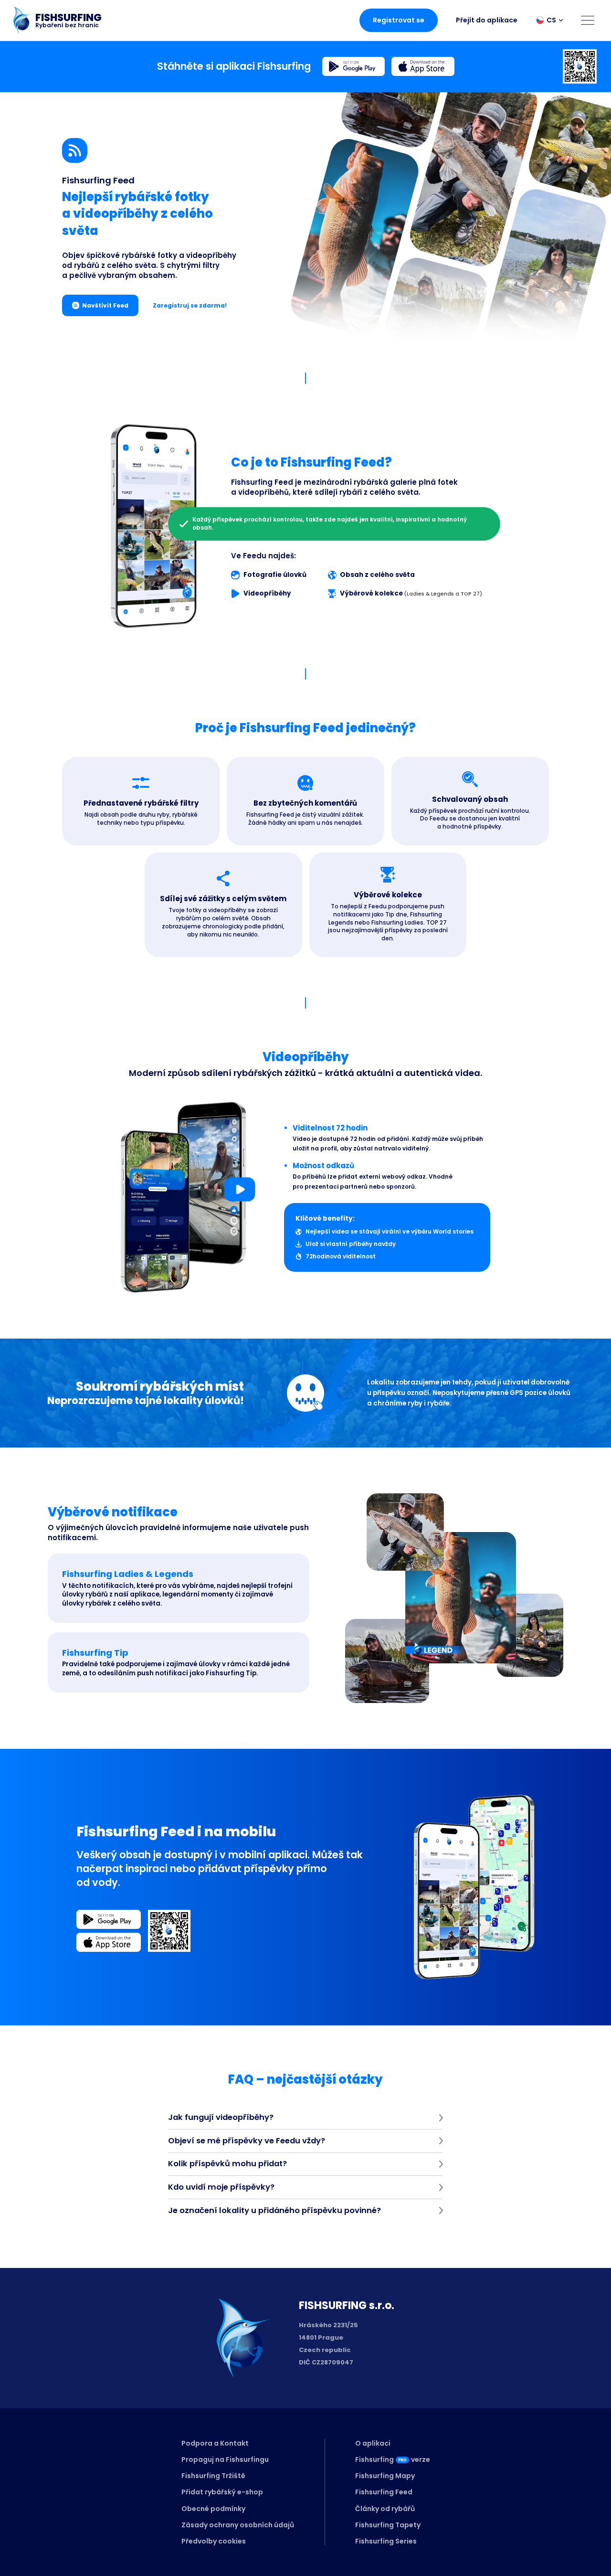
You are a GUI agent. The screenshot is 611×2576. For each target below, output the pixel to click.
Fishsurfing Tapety (388, 2525)
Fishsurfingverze (393, 2459)
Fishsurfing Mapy (385, 2476)
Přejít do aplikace (487, 20)
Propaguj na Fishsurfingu (225, 2459)
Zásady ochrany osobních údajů (238, 2525)
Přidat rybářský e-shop (222, 2492)
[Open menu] (588, 20)
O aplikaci (373, 2443)
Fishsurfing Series (386, 2541)
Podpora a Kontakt (215, 2443)
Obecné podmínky (213, 2509)
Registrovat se (399, 20)
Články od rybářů (385, 2509)
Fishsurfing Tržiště (213, 2476)
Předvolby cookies (214, 2541)
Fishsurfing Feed (384, 2492)
